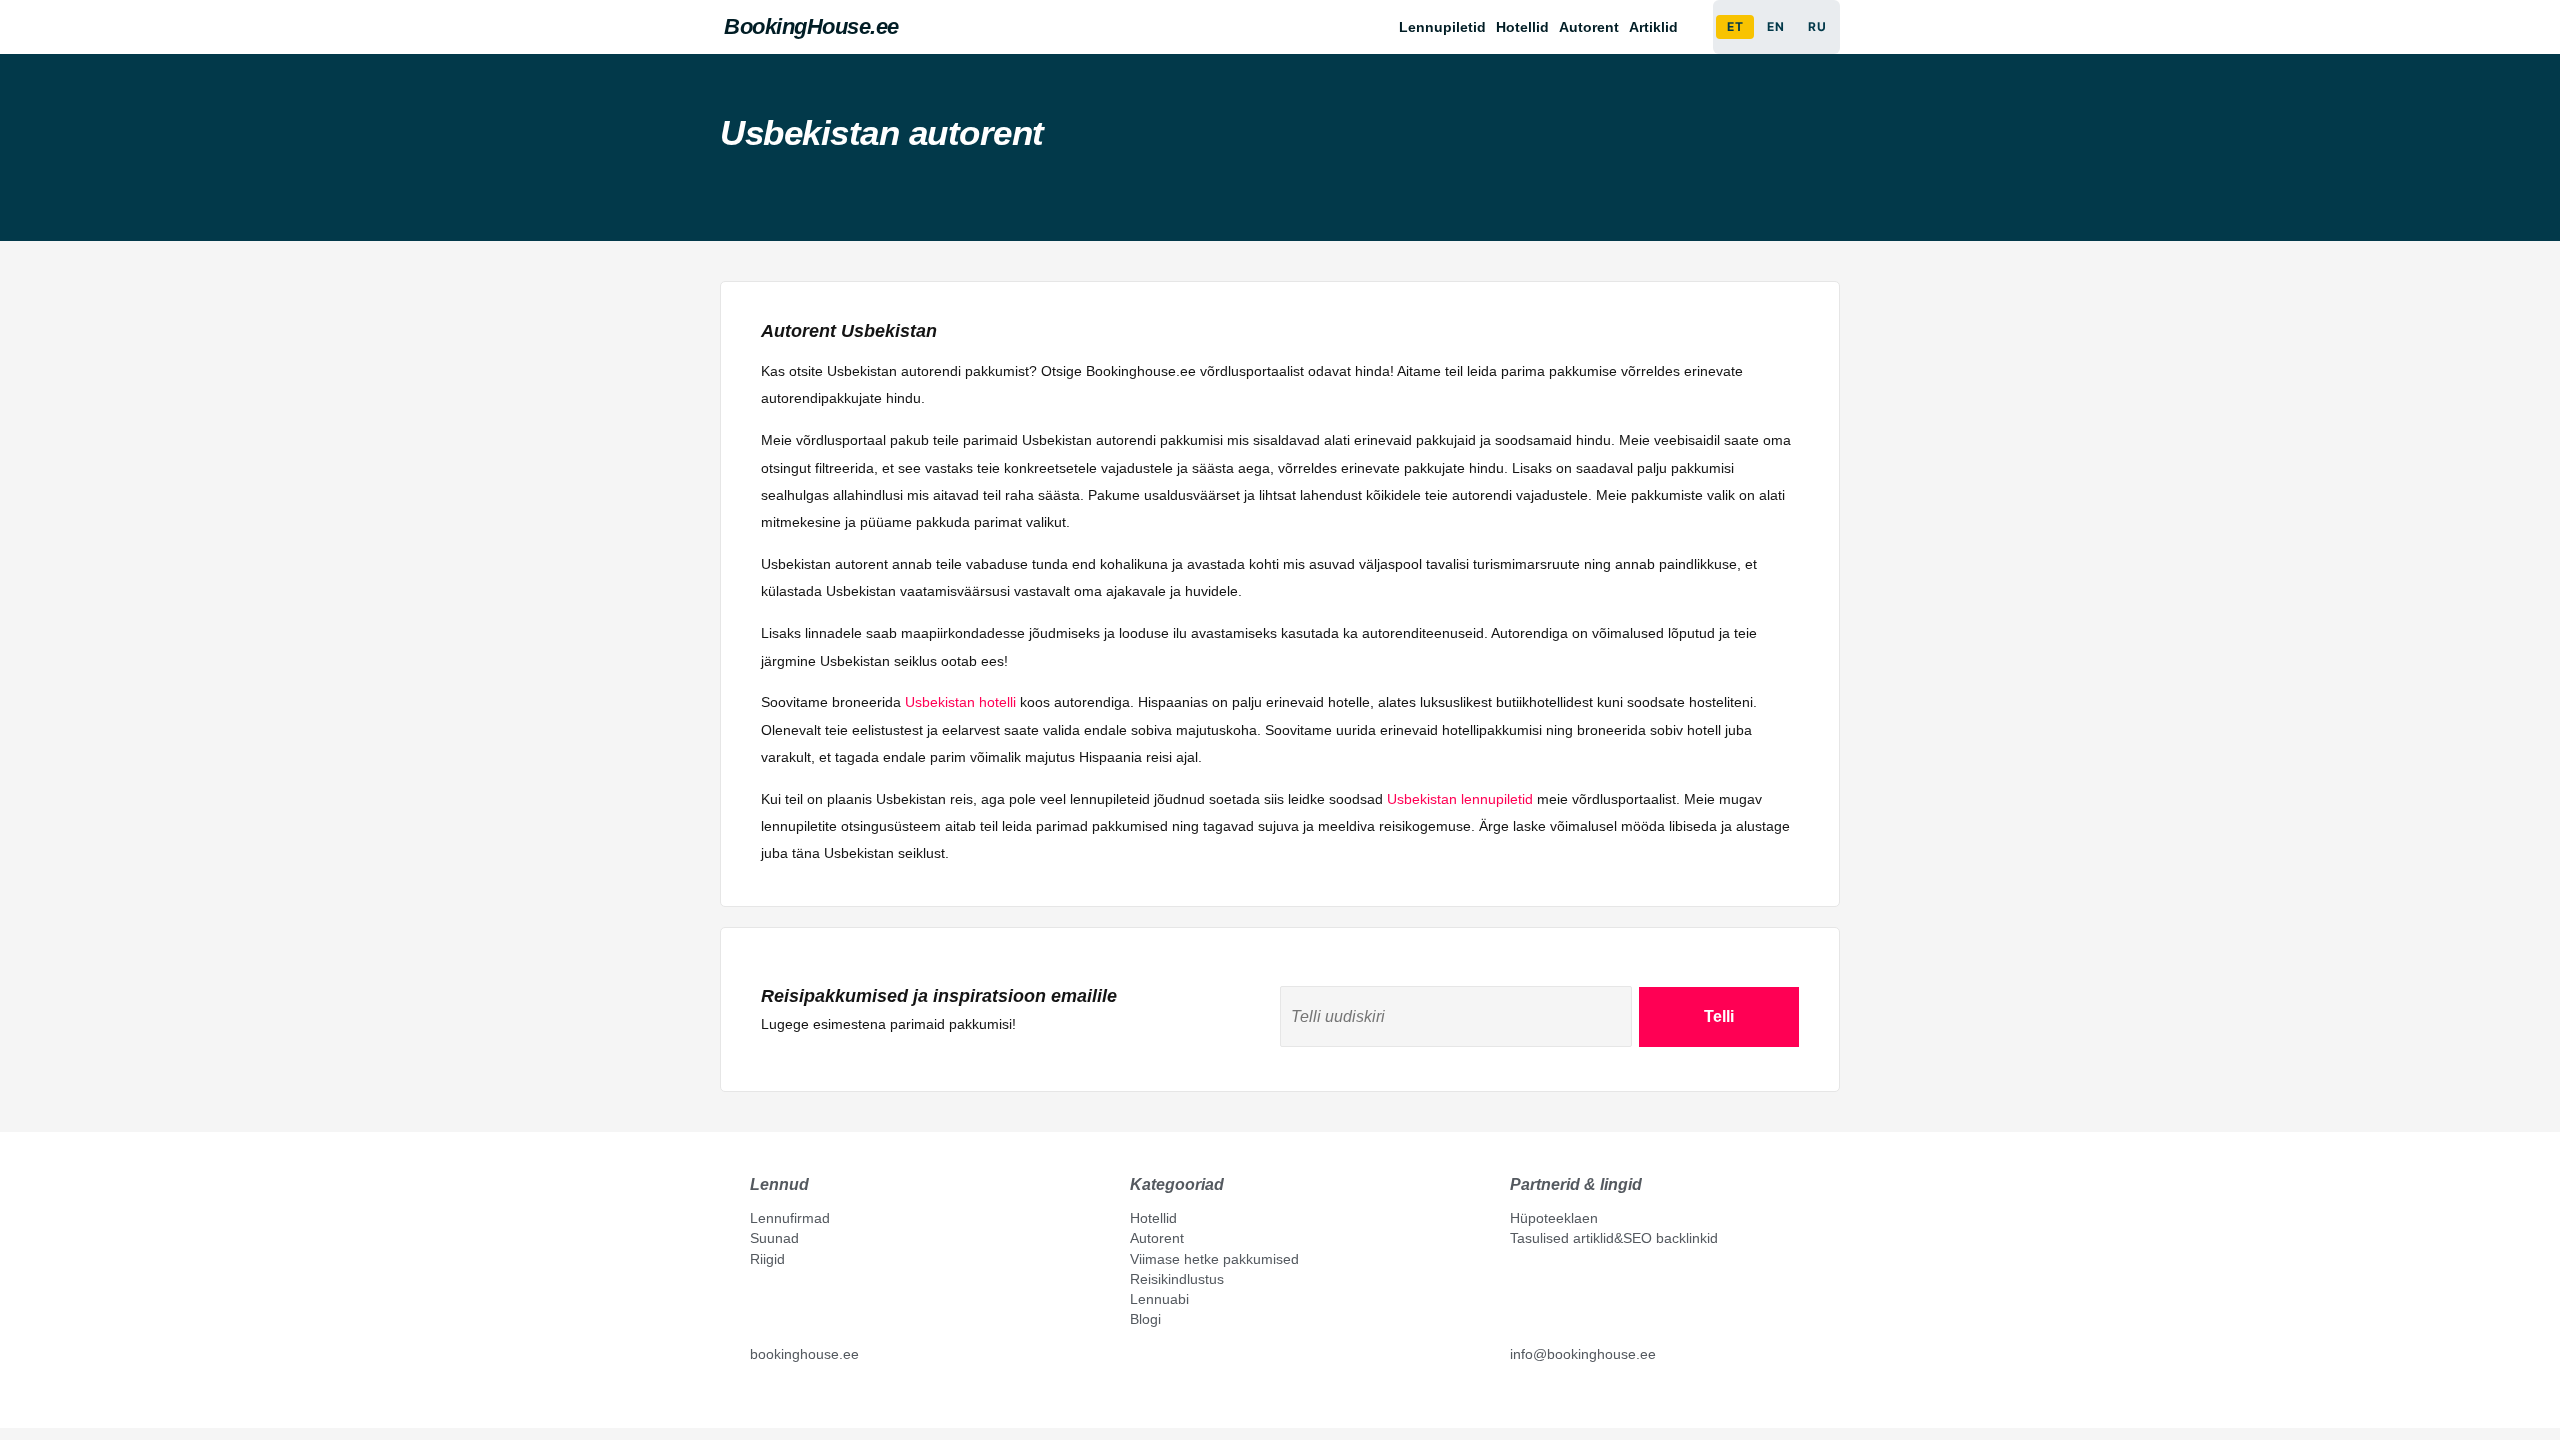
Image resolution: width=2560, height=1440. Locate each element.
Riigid (767, 1259)
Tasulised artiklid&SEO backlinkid (1614, 1238)
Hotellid (1522, 27)
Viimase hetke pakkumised (1214, 1259)
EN (1775, 26)
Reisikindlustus (1177, 1279)
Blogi (1145, 1319)
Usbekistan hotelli (960, 702)
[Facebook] (758, 1400)
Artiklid (1653, 27)
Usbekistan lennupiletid (1460, 799)
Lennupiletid (1442, 27)
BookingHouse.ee (811, 26)
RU (1817, 26)
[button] (1658, 27)
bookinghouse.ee (804, 1354)
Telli (1719, 1016)
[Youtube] (779, 1400)
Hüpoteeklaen (1554, 1218)
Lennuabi (1159, 1299)
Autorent (1589, 27)
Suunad (774, 1238)
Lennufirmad (790, 1218)
